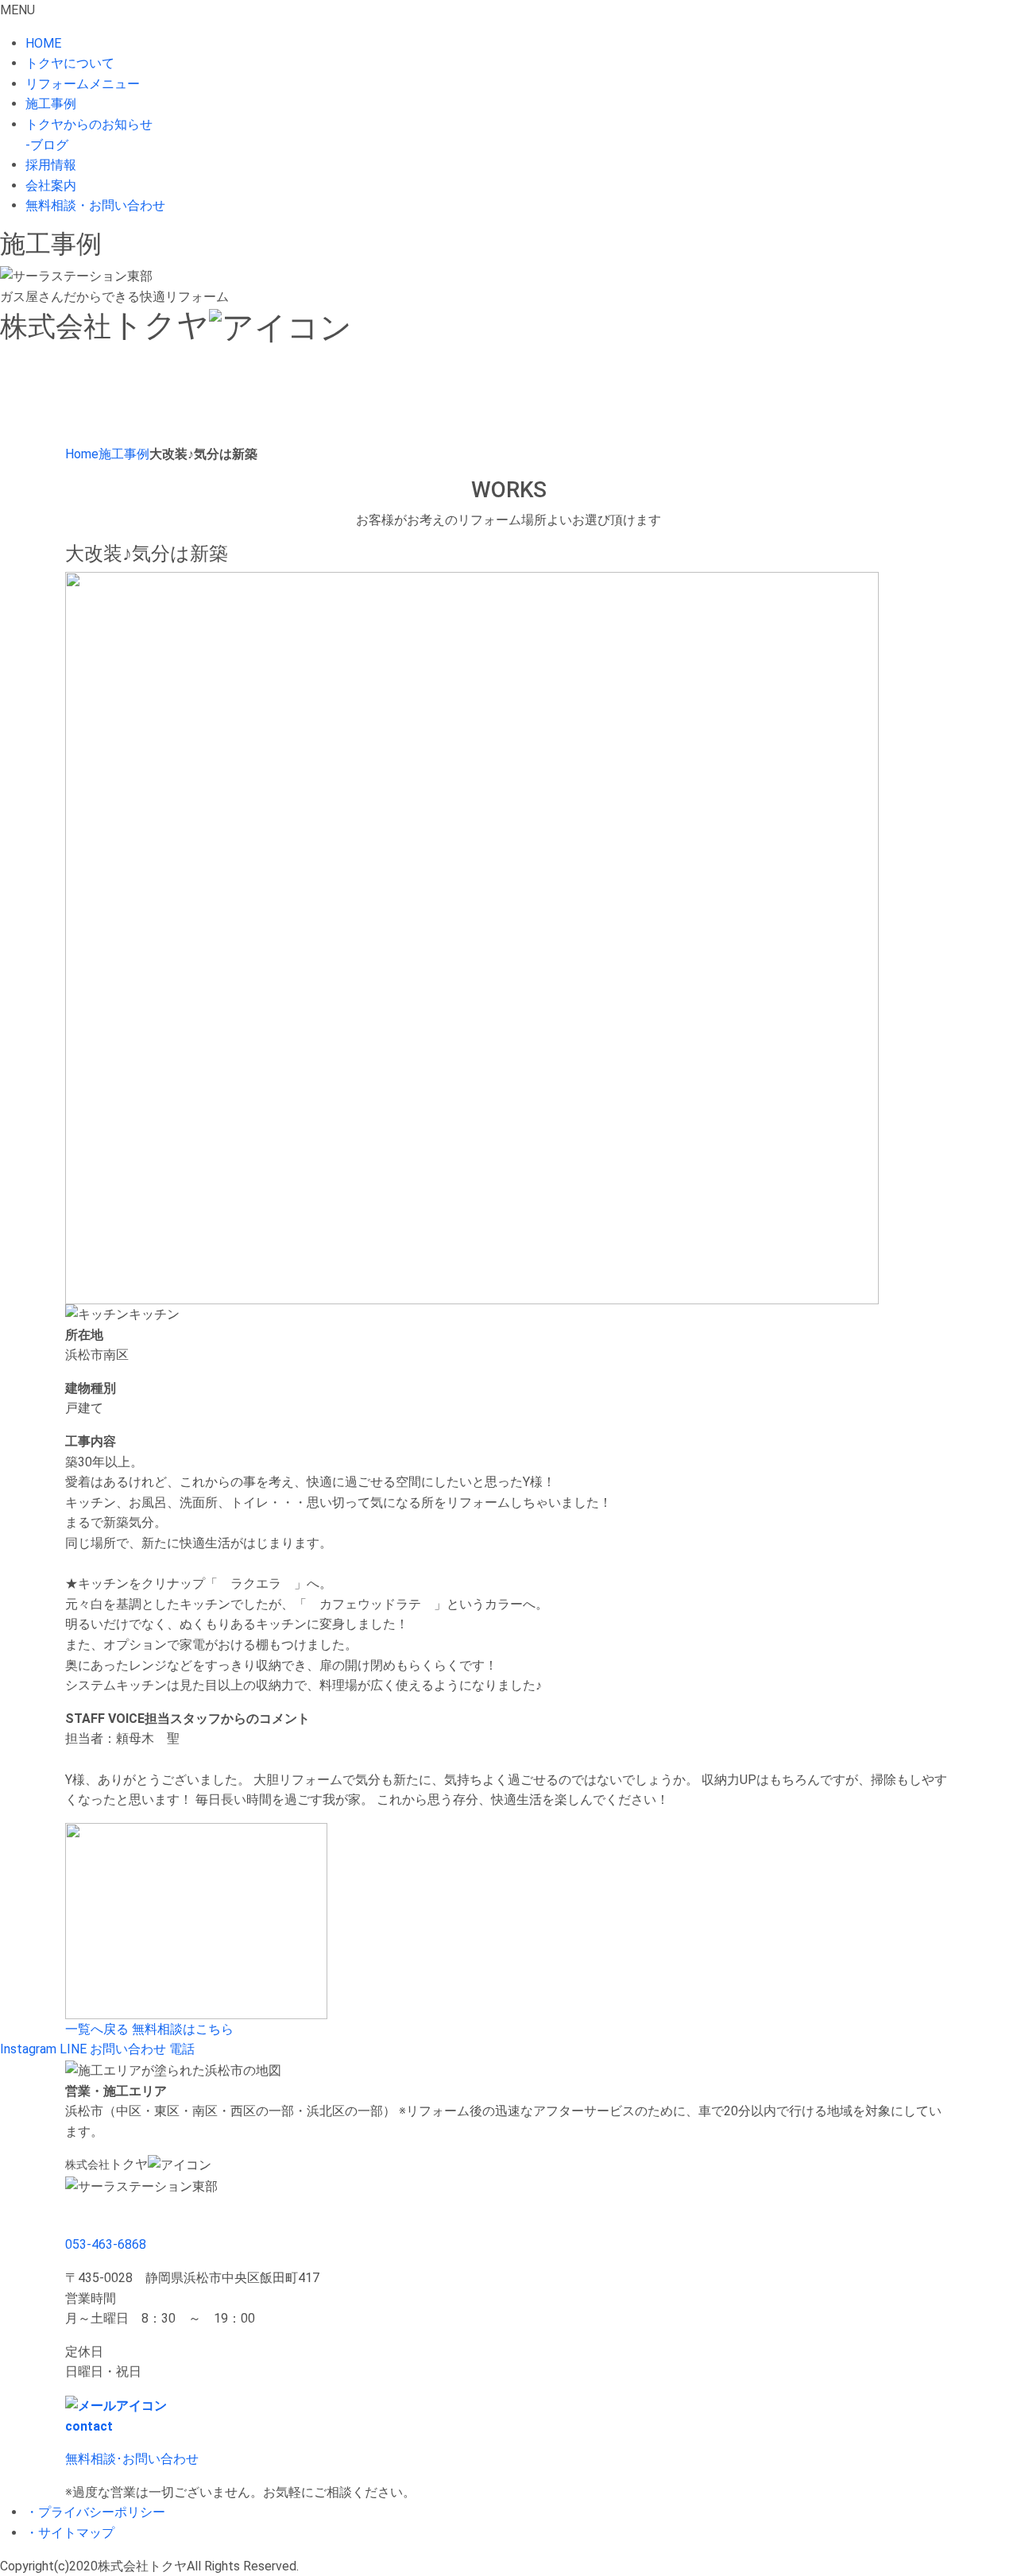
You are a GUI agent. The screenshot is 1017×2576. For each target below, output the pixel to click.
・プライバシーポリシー (95, 2512)
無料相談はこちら (183, 2029)
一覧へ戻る (97, 2029)
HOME (43, 43)
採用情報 (51, 165)
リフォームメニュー (83, 84)
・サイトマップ (70, 2533)
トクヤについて (70, 63)
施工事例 (51, 104)
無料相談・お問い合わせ (95, 205)
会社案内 (51, 185)
